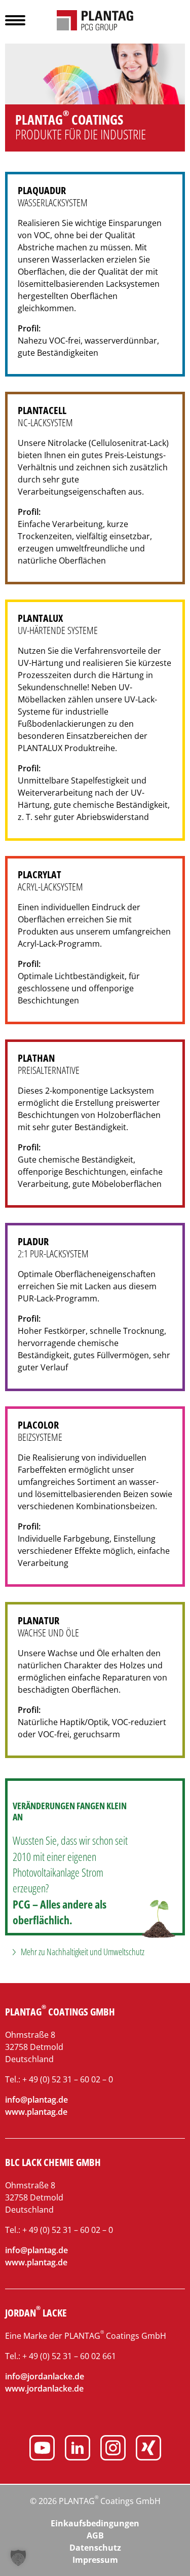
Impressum (95, 2560)
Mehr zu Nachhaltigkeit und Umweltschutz (83, 1952)
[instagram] (113, 2449)
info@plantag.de (36, 2100)
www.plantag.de (36, 2112)
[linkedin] (78, 2449)
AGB (95, 2535)
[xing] (148, 2449)
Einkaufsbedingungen (95, 2523)
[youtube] (42, 2449)
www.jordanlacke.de (44, 2388)
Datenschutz (95, 2548)
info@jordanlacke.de (45, 2376)
